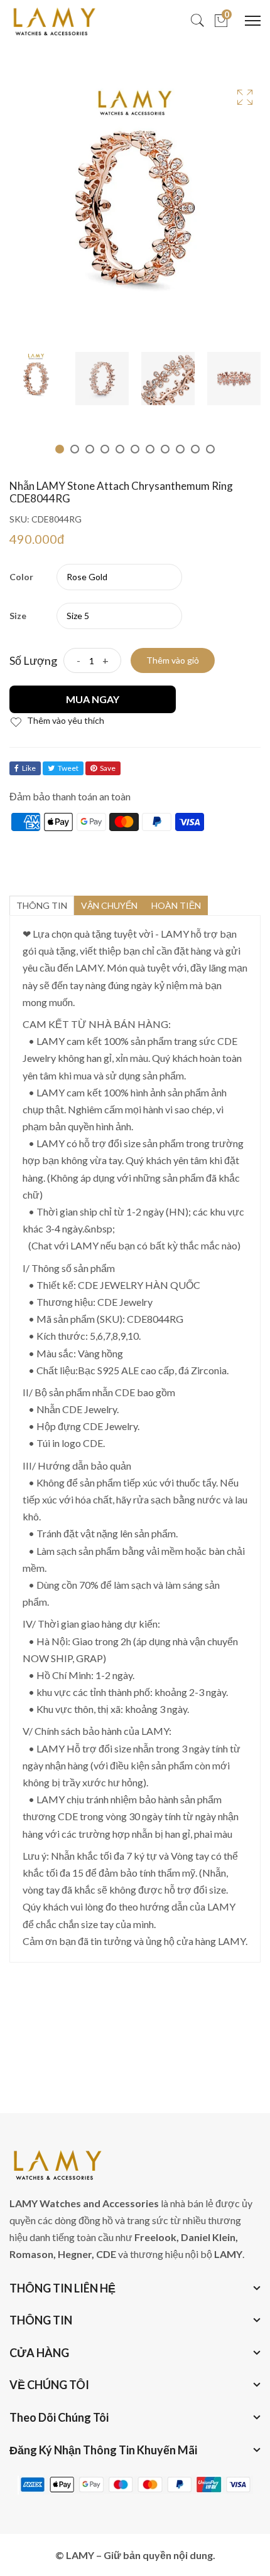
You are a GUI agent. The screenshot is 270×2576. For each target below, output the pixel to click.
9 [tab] (180, 449)
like (29, 768)
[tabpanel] (36, 379)
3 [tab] (90, 449)
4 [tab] (105, 449)
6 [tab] (135, 449)
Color (21, 577)
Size (18, 616)
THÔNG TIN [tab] (42, 905)
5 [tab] (120, 449)
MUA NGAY (93, 699)
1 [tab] (60, 449)
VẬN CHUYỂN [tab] (109, 905)
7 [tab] (150, 449)
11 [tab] (210, 449)
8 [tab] (165, 449)
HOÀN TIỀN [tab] (176, 905)
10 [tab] (195, 449)
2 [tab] (75, 449)
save (108, 768)
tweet (68, 768)
